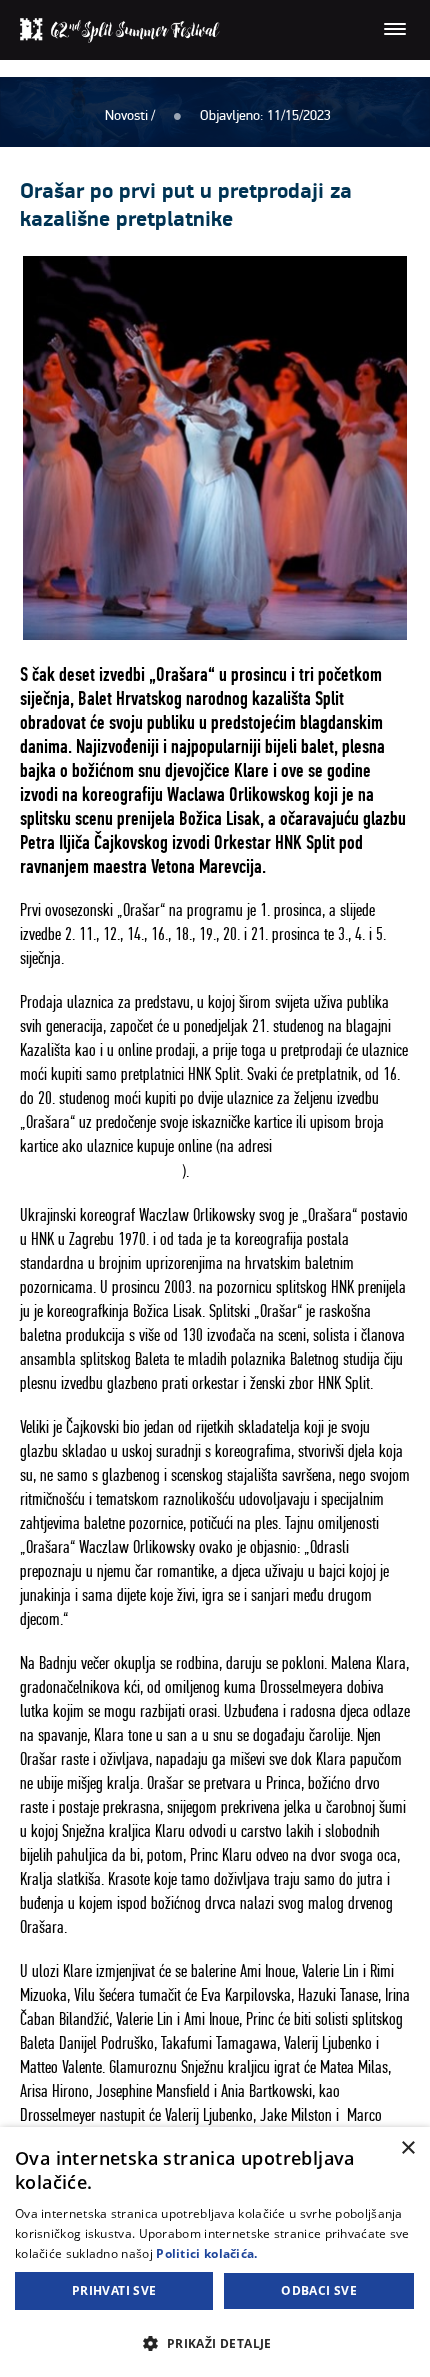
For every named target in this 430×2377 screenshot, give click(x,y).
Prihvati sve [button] (114, 2290)
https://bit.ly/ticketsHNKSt (101, 1171)
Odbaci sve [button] (319, 2290)
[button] (215, 2342)
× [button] (407, 2148)
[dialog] (215, 2252)
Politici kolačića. (206, 2253)
